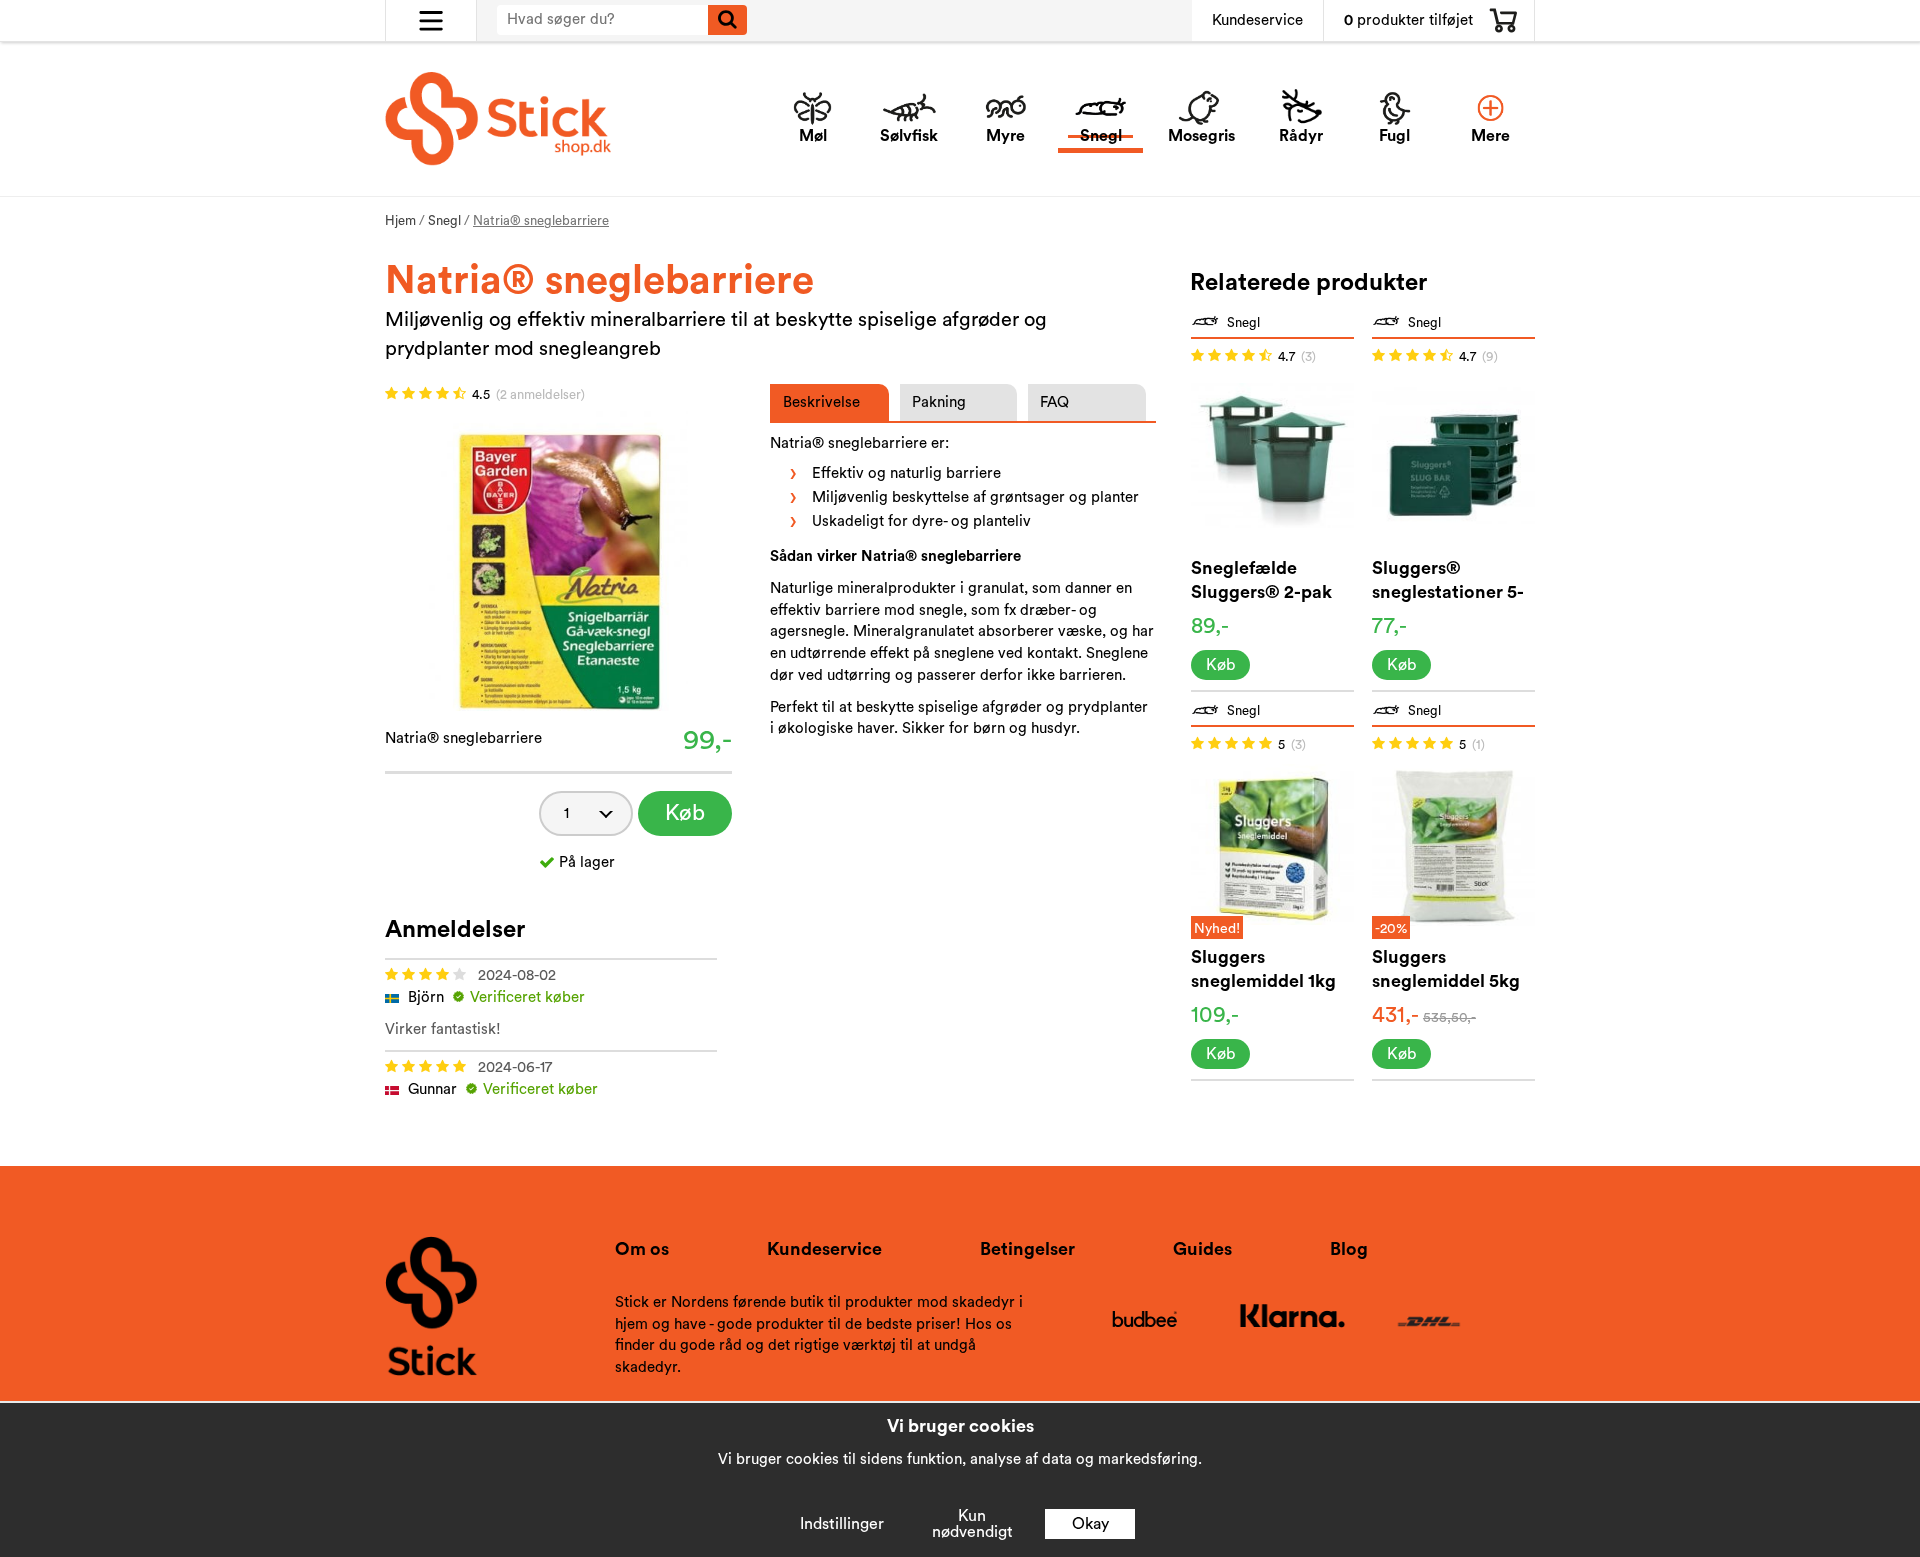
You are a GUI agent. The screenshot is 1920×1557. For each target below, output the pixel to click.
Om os (642, 1249)
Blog (1349, 1249)
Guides (1202, 1249)
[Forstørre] (559, 559)
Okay (1090, 1524)
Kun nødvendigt (972, 1524)
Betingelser (1027, 1249)
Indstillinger (842, 1524)
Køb (685, 813)
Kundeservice (1257, 20)
